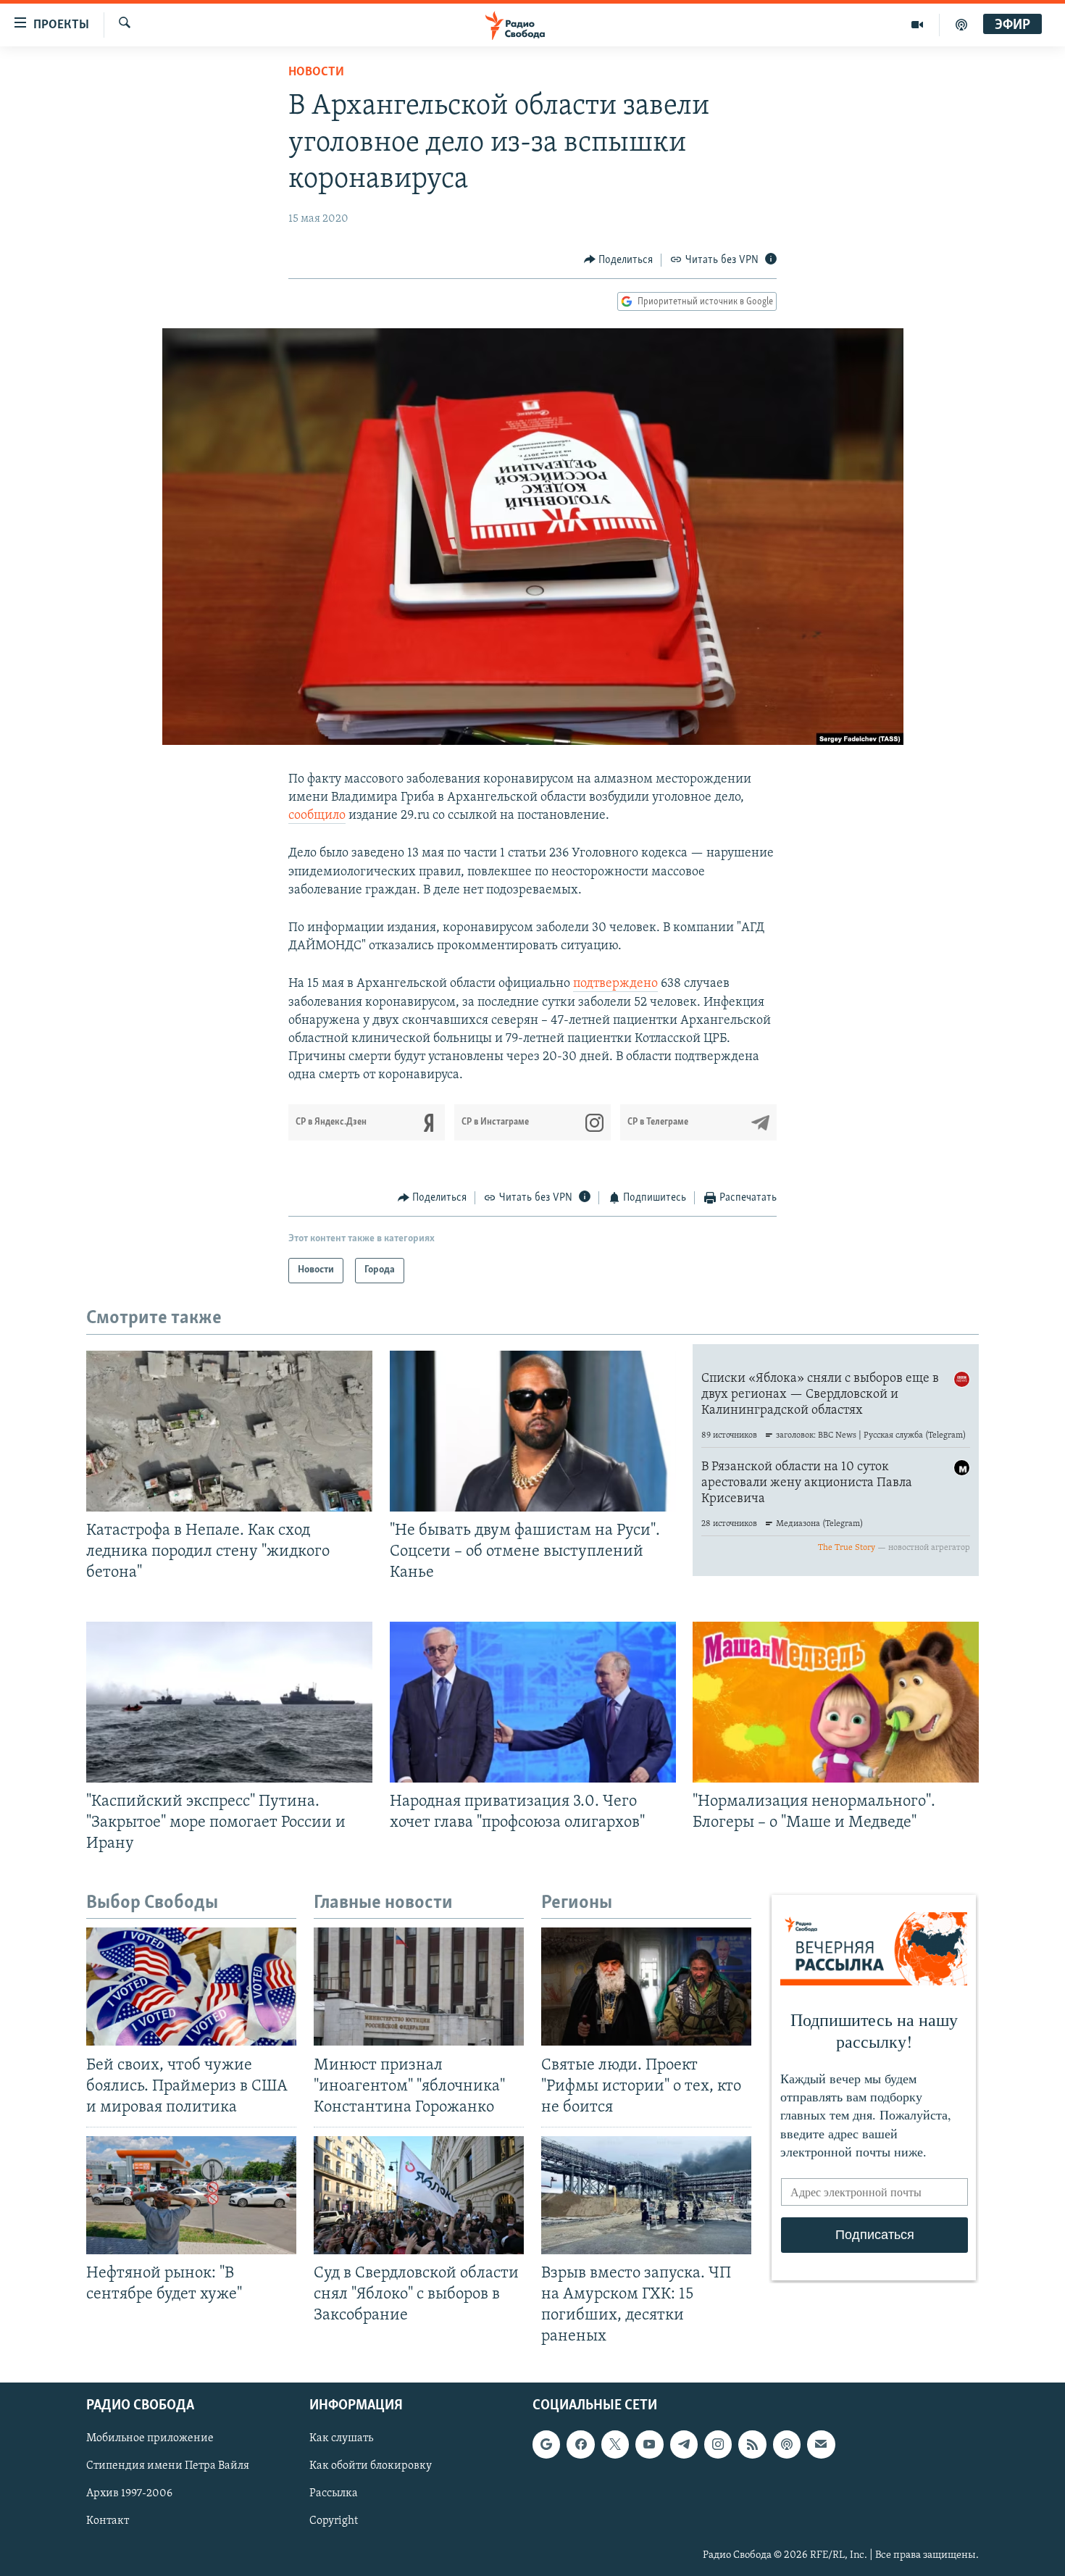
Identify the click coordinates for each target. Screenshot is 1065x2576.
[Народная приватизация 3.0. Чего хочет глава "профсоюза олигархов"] (533, 1702)
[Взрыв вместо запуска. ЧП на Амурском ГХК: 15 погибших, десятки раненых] (646, 2195)
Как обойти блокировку (371, 2466)
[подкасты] (961, 25)
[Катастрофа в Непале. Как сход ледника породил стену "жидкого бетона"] (229, 1431)
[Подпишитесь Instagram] (718, 2444)
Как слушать (341, 2438)
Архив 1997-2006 (129, 2493)
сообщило (317, 816)
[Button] (619, 260)
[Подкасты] (787, 2444)
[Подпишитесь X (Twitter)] (615, 2444)
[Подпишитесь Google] (546, 2444)
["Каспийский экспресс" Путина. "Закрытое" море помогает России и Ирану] (229, 1702)
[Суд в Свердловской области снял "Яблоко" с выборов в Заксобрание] (419, 2195)
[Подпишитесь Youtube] (649, 2444)
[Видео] (918, 25)
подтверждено (615, 984)
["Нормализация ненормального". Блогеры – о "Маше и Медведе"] (836, 1702)
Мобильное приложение (150, 2438)
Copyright (334, 2521)
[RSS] (752, 2444)
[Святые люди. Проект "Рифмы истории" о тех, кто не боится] (646, 1987)
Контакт (108, 2521)
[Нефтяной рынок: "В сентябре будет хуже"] (191, 2195)
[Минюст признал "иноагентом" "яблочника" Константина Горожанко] (419, 1987)
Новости (316, 72)
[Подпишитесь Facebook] (580, 2444)
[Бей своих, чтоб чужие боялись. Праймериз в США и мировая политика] (191, 1987)
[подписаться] (821, 2444)
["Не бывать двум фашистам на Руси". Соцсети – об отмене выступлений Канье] (533, 1431)
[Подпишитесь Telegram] (684, 2444)
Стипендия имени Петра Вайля (168, 2466)
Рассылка (334, 2493)
